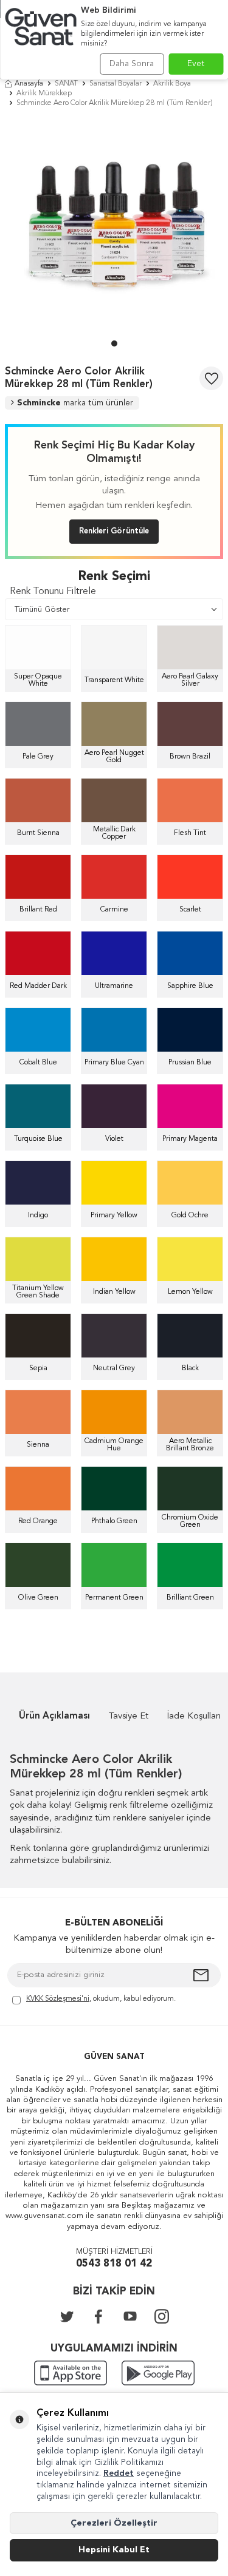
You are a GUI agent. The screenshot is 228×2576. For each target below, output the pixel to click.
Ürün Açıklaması (54, 1716)
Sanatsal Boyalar (116, 84)
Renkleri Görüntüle (114, 531)
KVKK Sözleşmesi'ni (58, 1999)
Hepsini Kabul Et (114, 2550)
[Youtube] (130, 2316)
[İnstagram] (162, 2316)
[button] (114, 343)
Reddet (119, 2473)
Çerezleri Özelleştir (114, 2523)
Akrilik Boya (172, 84)
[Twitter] (67, 2316)
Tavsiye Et (129, 1716)
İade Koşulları (194, 1716)
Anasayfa (29, 84)
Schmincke (75, 403)
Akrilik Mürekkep (44, 93)
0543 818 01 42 (114, 2264)
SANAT (66, 84)
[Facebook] (98, 2316)
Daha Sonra (132, 64)
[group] (114, 227)
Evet (196, 64)
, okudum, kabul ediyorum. (101, 1999)
